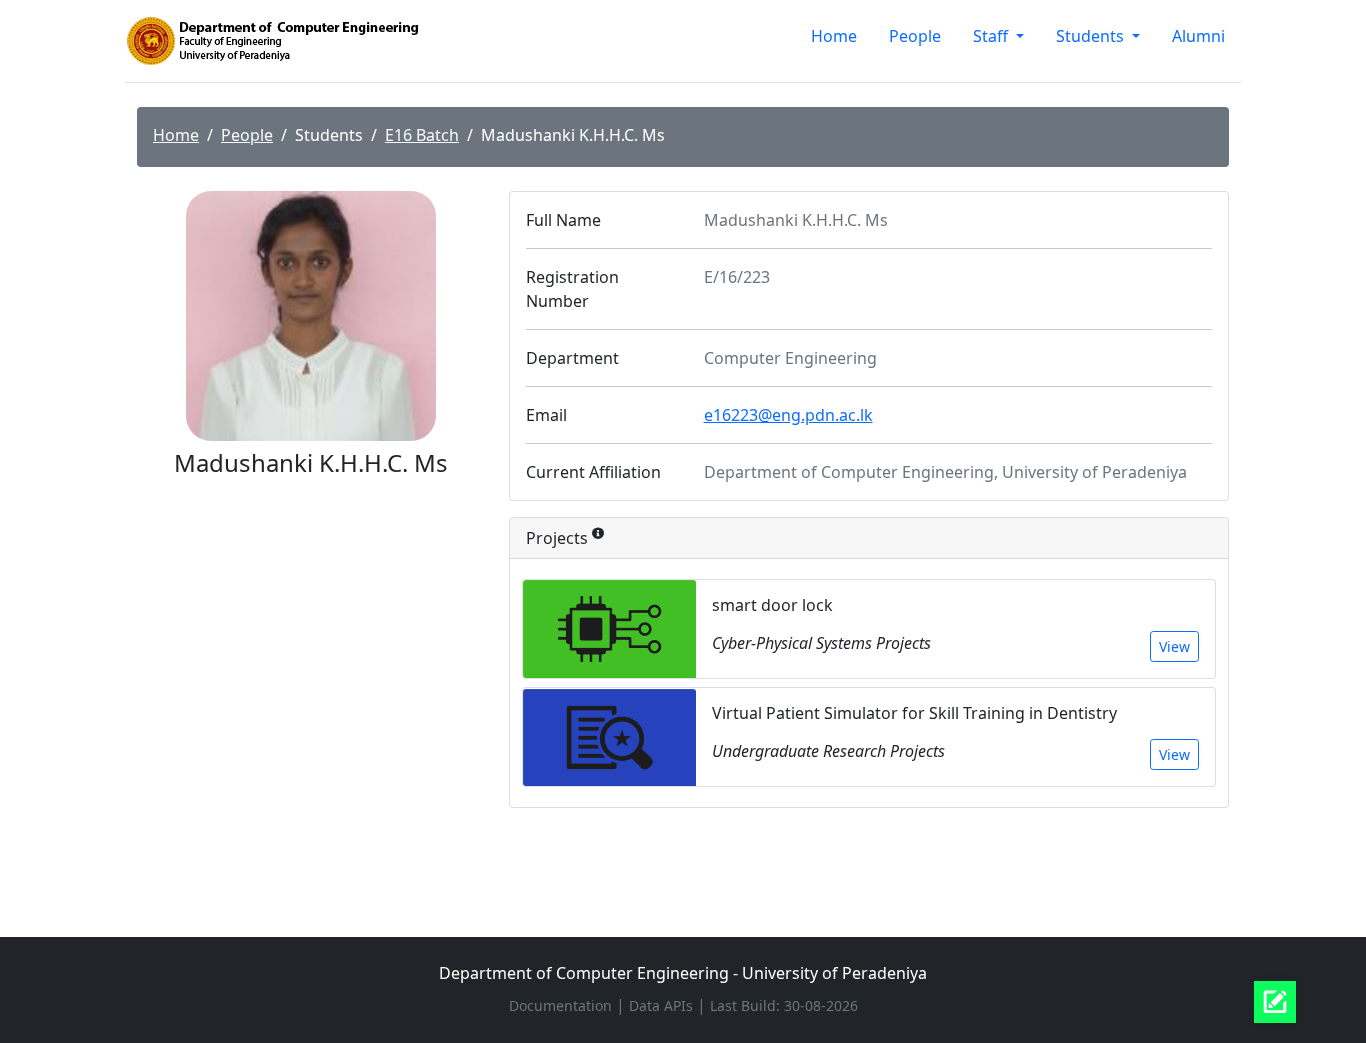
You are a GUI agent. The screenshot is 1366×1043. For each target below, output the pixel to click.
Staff (992, 36)
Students (1092, 36)
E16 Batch (422, 135)
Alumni (1198, 36)
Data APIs (663, 1005)
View (1174, 646)
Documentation (562, 1005)
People (915, 36)
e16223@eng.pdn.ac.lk (788, 415)
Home (834, 36)
